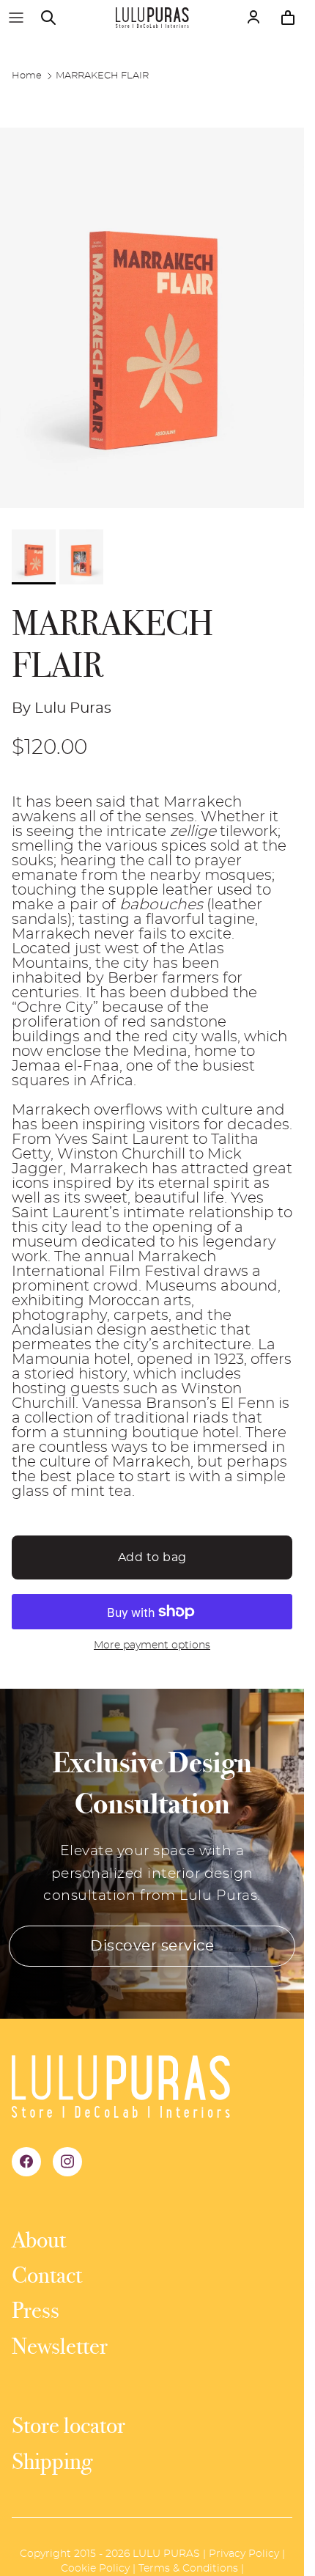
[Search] (56, 18)
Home (27, 76)
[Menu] (16, 18)
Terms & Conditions (188, 2569)
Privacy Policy (244, 2554)
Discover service (152, 1946)
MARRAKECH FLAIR (102, 76)
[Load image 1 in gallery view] (152, 318)
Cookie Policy (95, 2569)
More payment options (152, 1645)
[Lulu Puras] (152, 18)
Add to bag (152, 1557)
